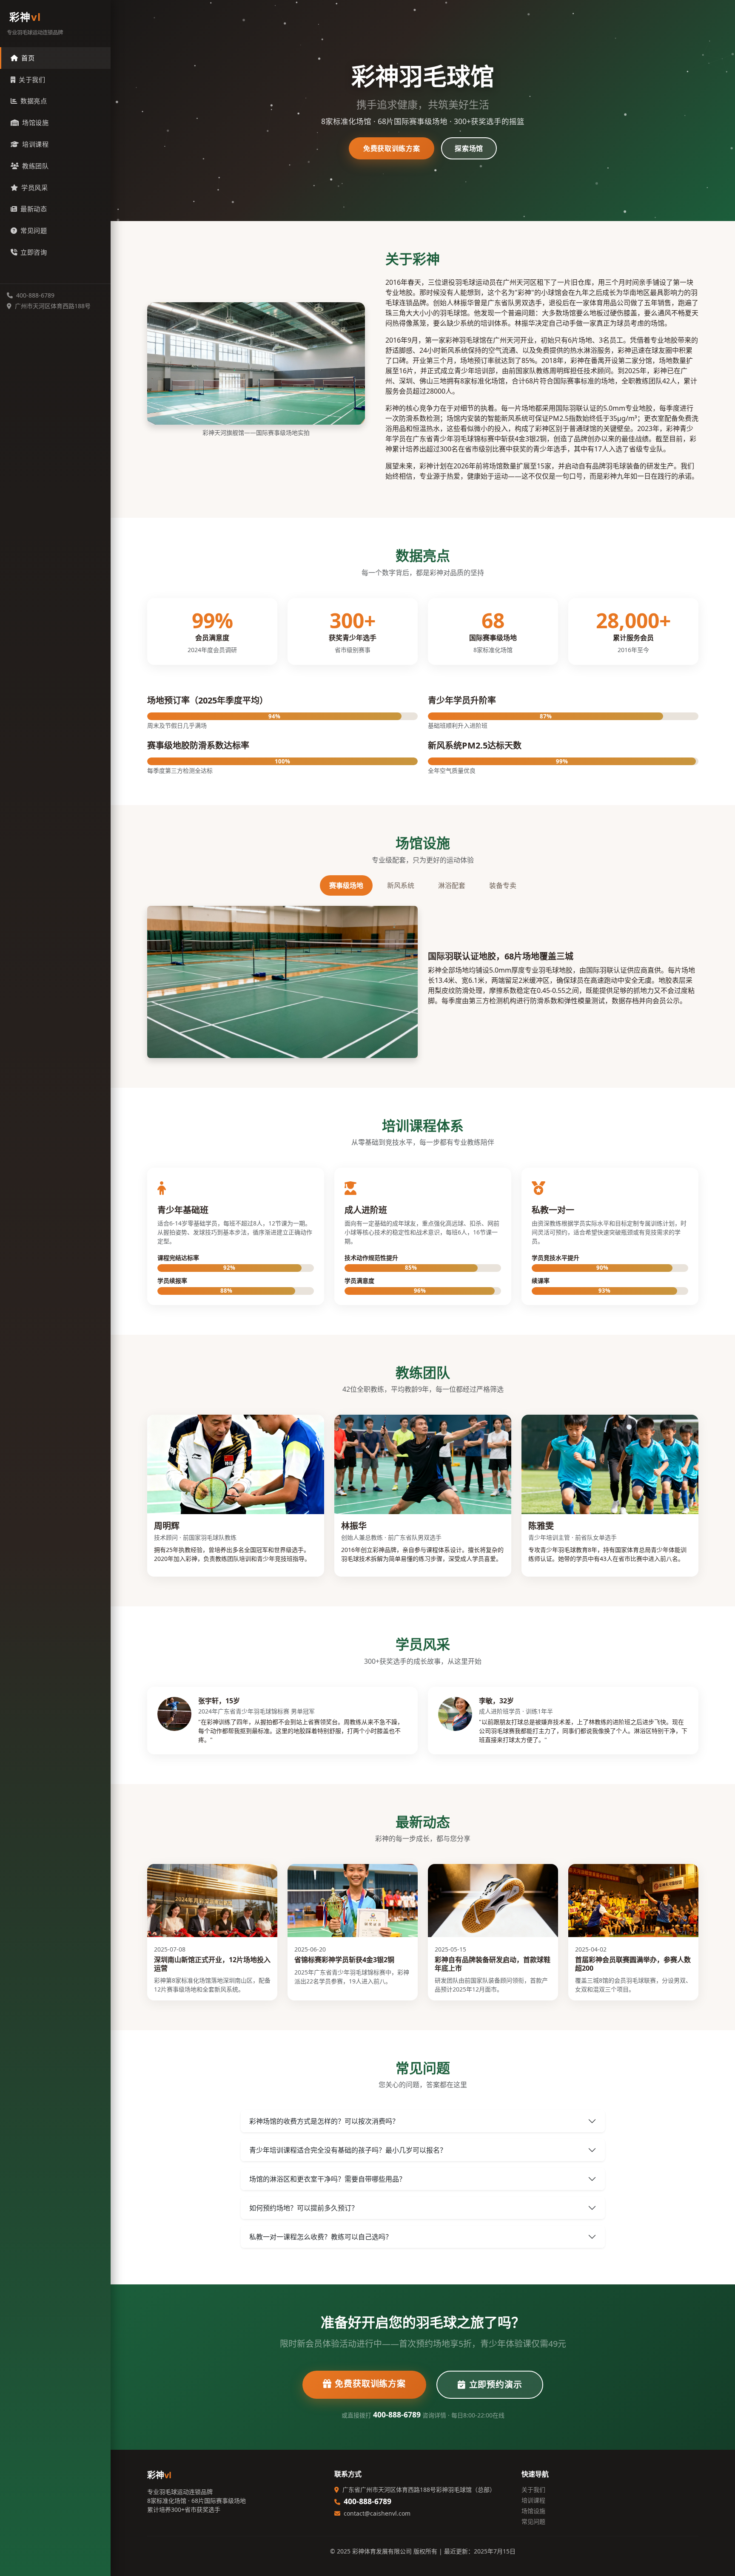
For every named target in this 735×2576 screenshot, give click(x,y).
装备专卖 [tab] (503, 885)
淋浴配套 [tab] (452, 885)
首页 (28, 58)
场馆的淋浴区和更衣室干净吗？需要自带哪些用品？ (328, 2179)
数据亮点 (34, 101)
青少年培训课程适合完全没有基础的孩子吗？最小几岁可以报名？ (348, 2150)
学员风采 (34, 187)
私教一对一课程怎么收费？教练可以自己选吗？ (321, 2237)
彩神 (25, 17)
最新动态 (34, 209)
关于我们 (32, 79)
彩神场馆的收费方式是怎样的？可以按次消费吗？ (324, 2121)
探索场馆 (469, 148)
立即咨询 (34, 252)
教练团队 (35, 166)
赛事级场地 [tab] (346, 885)
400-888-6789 (397, 2414)
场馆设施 (35, 122)
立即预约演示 (496, 2385)
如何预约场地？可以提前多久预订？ (304, 2208)
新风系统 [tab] (401, 885)
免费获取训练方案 (392, 148)
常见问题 (34, 230)
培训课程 (35, 144)
